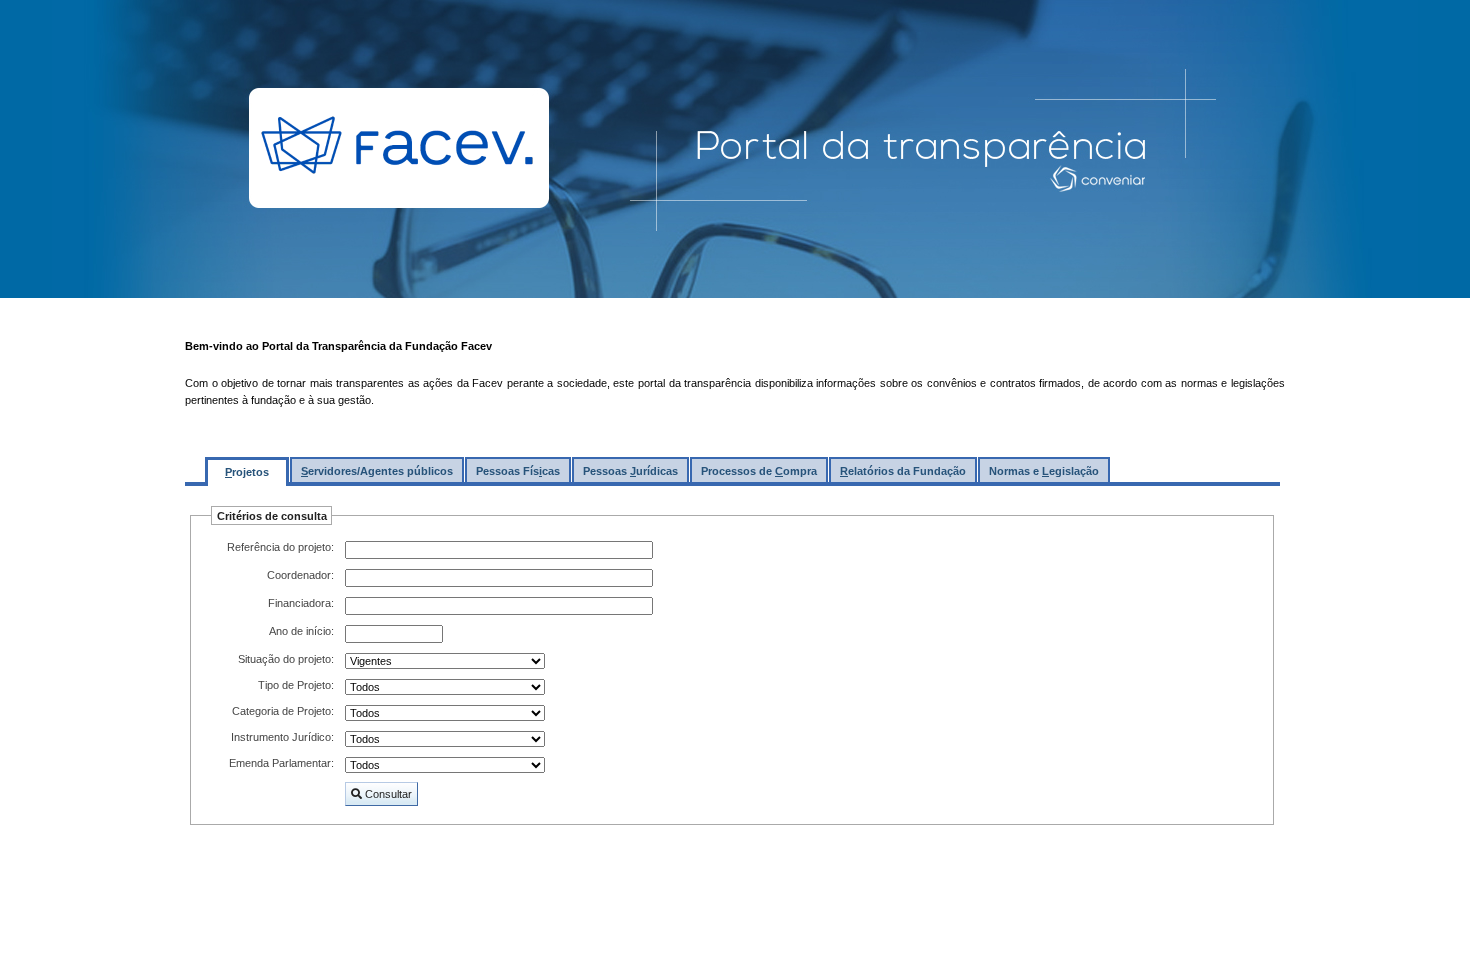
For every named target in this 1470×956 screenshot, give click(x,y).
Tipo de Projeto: (296, 685)
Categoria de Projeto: (283, 711)
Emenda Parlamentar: (281, 763)
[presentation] (247, 469)
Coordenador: (300, 575)
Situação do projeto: (286, 659)
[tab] (247, 471)
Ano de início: (301, 631)
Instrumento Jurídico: (282, 737)
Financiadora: (301, 603)
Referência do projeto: (280, 547)
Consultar (386, 793)
